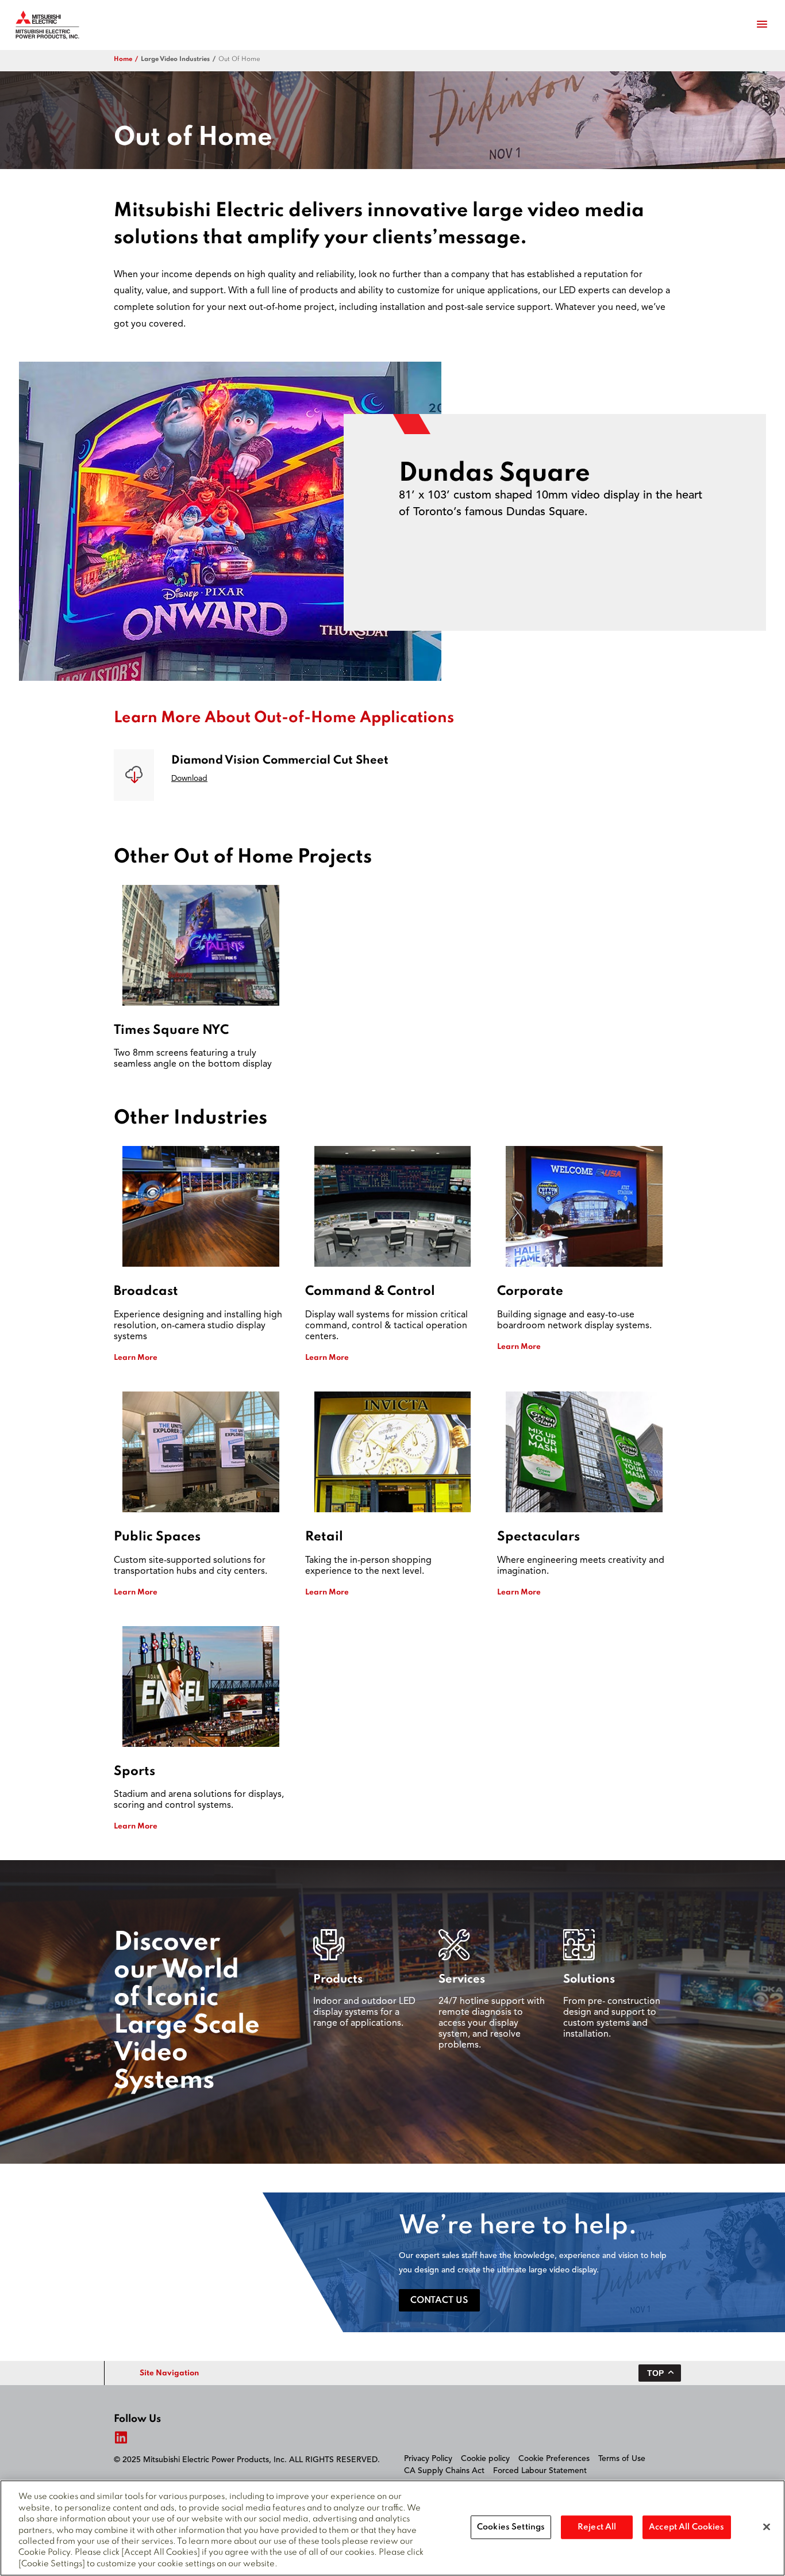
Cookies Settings (511, 2527)
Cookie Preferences (554, 2459)
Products (338, 1980)
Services (462, 1980)
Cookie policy (485, 2459)
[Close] (767, 2527)
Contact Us (439, 2301)
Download (189, 779)
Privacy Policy (428, 2459)
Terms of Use (622, 2459)
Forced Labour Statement (540, 2471)
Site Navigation (169, 2373)
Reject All (597, 2527)
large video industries (175, 59)
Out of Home (239, 59)
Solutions (589, 1980)
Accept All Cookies (686, 2527)
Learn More (136, 1358)
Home (123, 59)
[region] (392, 2528)
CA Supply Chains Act (444, 2471)
